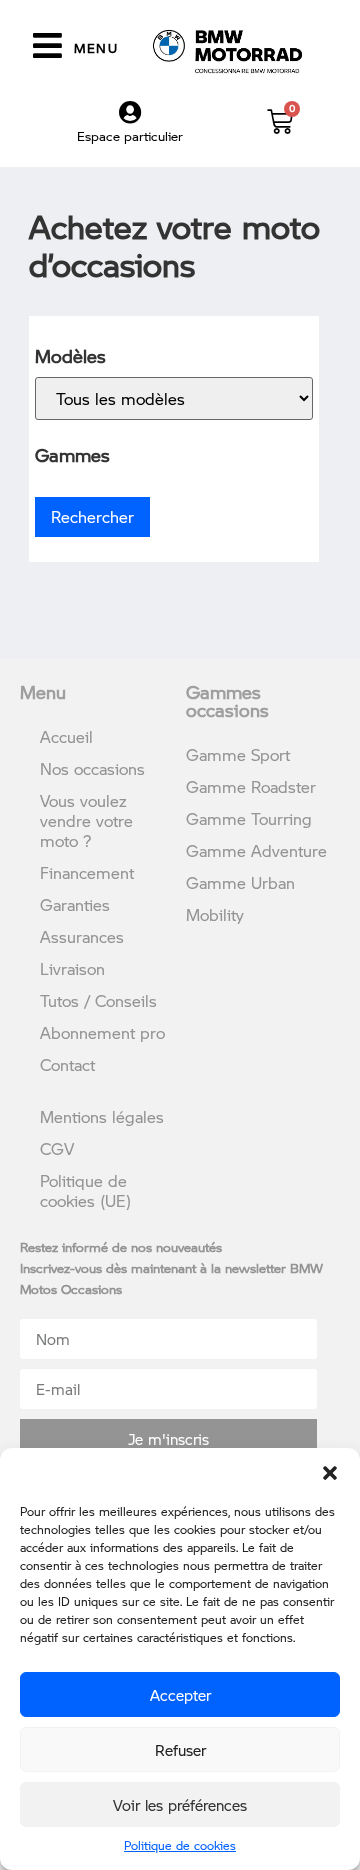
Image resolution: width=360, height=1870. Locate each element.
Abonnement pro (102, 1032)
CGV (57, 1148)
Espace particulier (130, 136)
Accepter (180, 1695)
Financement (87, 872)
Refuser (180, 1750)
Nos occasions (92, 768)
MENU (96, 48)
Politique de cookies (180, 1845)
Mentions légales (102, 1116)
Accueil (66, 736)
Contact (67, 1064)
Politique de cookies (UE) (85, 1190)
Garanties (75, 904)
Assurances (82, 936)
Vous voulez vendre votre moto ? (86, 820)
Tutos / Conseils (98, 1000)
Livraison (72, 968)
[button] (330, 1473)
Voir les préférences (180, 1805)
